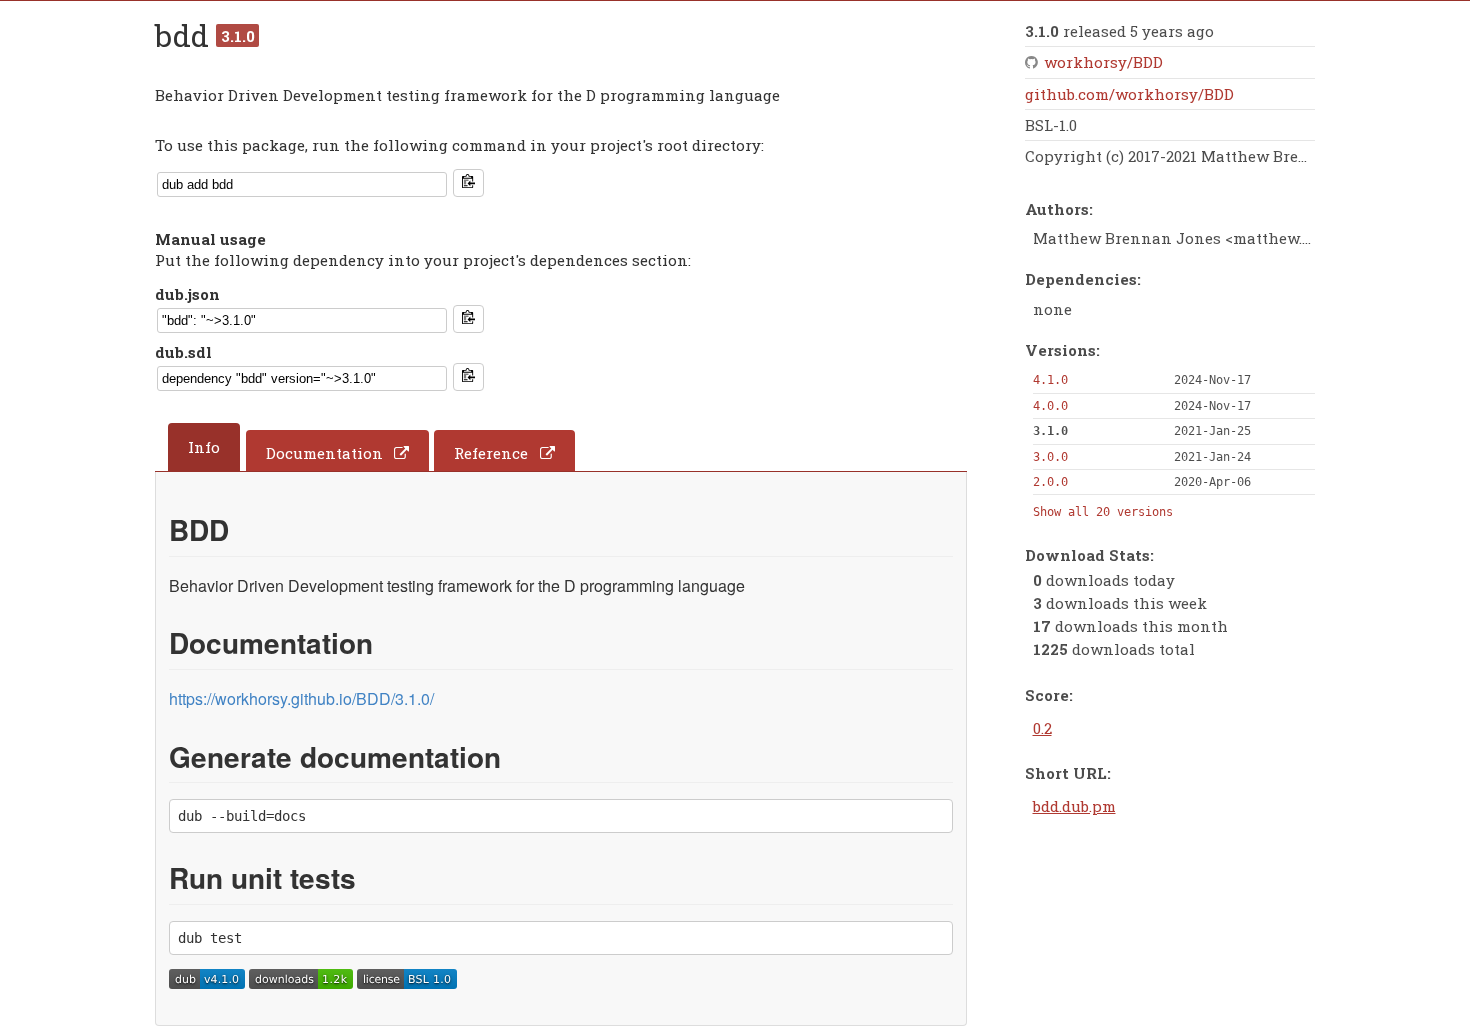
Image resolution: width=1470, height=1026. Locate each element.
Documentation (324, 453)
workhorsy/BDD (1103, 62)
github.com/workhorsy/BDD (1129, 94)
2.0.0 (1050, 482)
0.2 (1042, 728)
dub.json (187, 294)
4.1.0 (1050, 380)
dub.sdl (183, 352)
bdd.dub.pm (1074, 806)
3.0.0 (1050, 457)
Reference (491, 453)
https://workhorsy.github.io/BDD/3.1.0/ (301, 698)
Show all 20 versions (1103, 512)
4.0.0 (1050, 406)
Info (204, 447)
